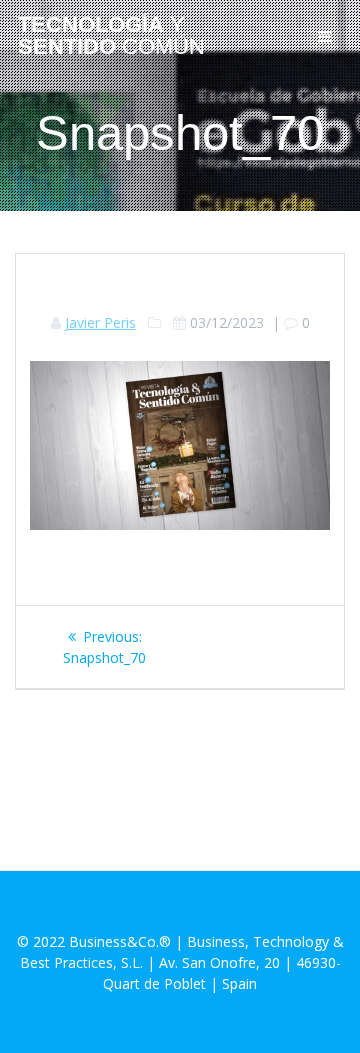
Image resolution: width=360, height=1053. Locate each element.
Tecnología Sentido (111, 36)
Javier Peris (100, 322)
